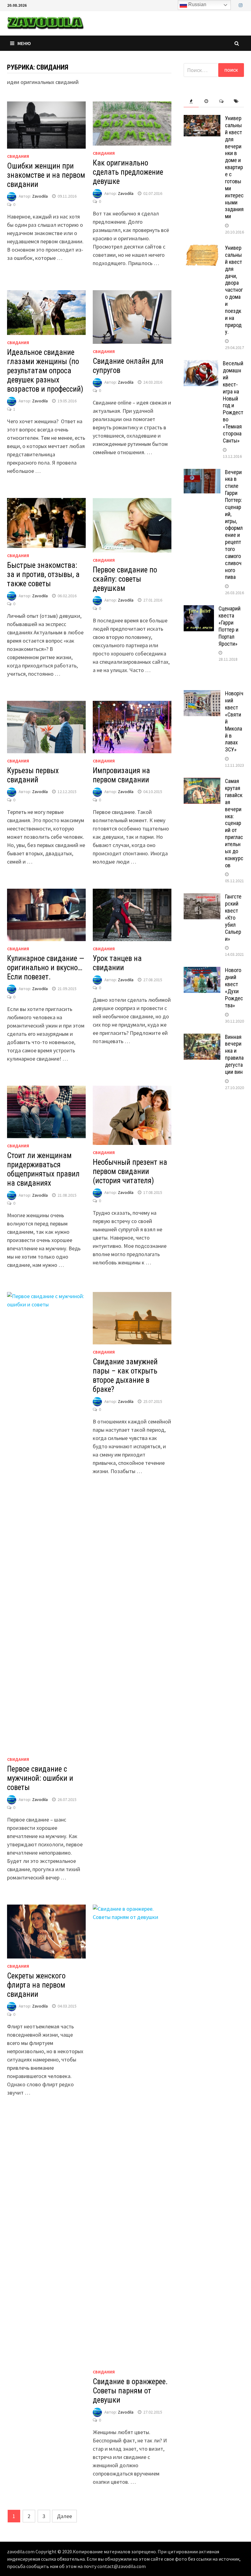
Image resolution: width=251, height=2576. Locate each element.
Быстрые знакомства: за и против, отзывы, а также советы (43, 574)
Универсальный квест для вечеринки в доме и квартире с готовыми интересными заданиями (234, 167)
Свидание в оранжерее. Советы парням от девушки (130, 2391)
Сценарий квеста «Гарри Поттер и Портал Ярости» (230, 626)
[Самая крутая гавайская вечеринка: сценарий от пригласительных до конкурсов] (202, 782)
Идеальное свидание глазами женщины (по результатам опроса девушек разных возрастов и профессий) (45, 371)
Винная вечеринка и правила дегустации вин (234, 1054)
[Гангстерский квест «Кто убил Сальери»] (202, 897)
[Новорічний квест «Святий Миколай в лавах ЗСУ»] (202, 694)
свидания (18, 156)
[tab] (191, 101)
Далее (64, 2516)
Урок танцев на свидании (117, 963)
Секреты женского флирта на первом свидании (36, 1985)
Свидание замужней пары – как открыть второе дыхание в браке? (125, 1375)
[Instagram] (241, 5)
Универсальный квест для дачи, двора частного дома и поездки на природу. (234, 290)
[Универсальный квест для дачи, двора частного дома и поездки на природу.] (202, 249)
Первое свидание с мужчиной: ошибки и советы (40, 1778)
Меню (24, 43)
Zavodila (40, 196)
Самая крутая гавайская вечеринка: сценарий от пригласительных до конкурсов (234, 823)
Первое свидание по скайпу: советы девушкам (125, 579)
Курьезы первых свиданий (33, 775)
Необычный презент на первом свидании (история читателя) (130, 1171)
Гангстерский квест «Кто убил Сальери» (233, 918)
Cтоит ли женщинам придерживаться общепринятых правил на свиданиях (43, 1169)
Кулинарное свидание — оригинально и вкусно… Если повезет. (46, 968)
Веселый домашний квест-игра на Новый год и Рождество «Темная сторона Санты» (233, 402)
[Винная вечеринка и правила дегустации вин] (202, 1038)
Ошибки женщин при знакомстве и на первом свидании (46, 175)
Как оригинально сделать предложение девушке (128, 172)
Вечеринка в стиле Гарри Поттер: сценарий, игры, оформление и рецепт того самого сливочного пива (234, 525)
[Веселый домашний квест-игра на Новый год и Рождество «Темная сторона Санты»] (201, 364)
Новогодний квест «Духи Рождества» (234, 988)
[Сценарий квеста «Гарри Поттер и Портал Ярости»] (199, 609)
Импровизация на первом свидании (121, 775)
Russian (197, 4)
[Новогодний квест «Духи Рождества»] (202, 971)
